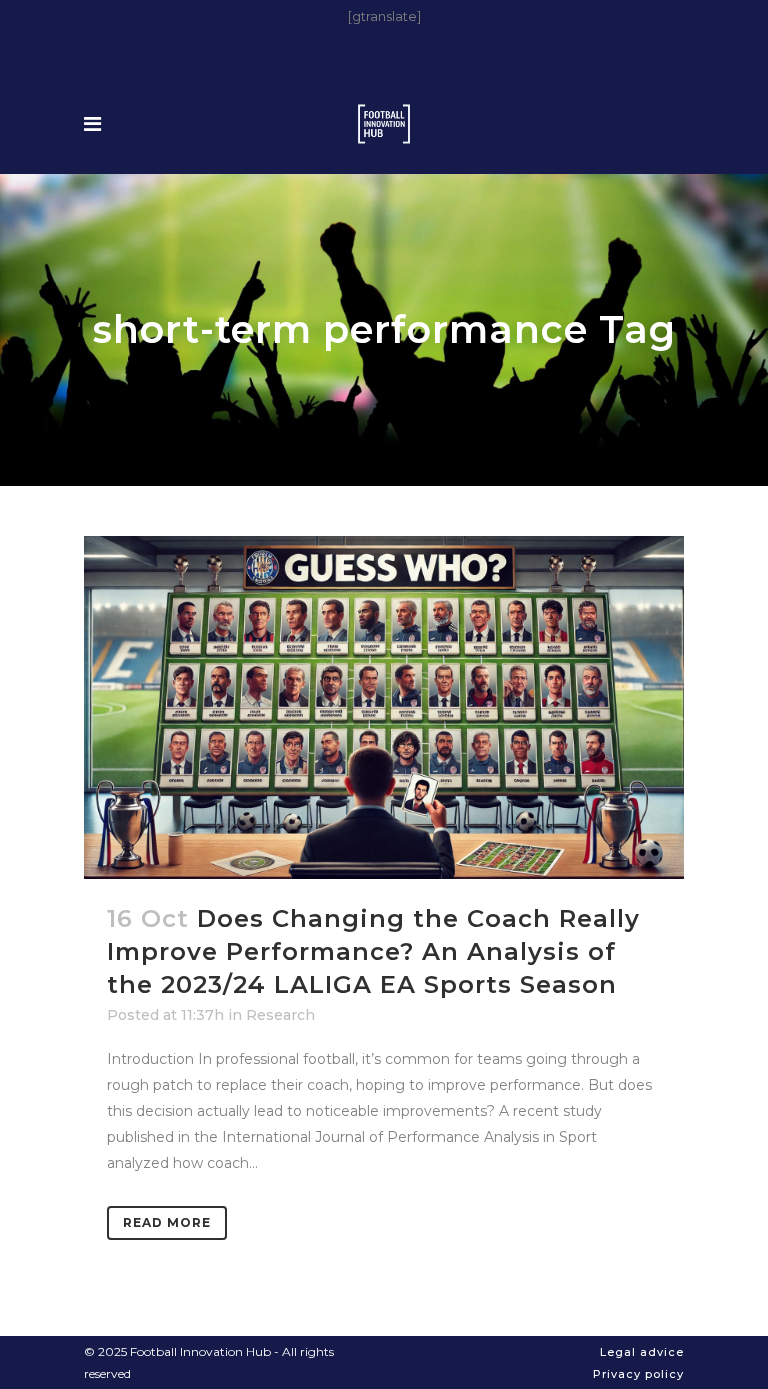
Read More (167, 1222)
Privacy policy (638, 1374)
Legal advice (642, 1352)
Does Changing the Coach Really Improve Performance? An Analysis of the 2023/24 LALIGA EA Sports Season (373, 951)
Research (280, 1015)
